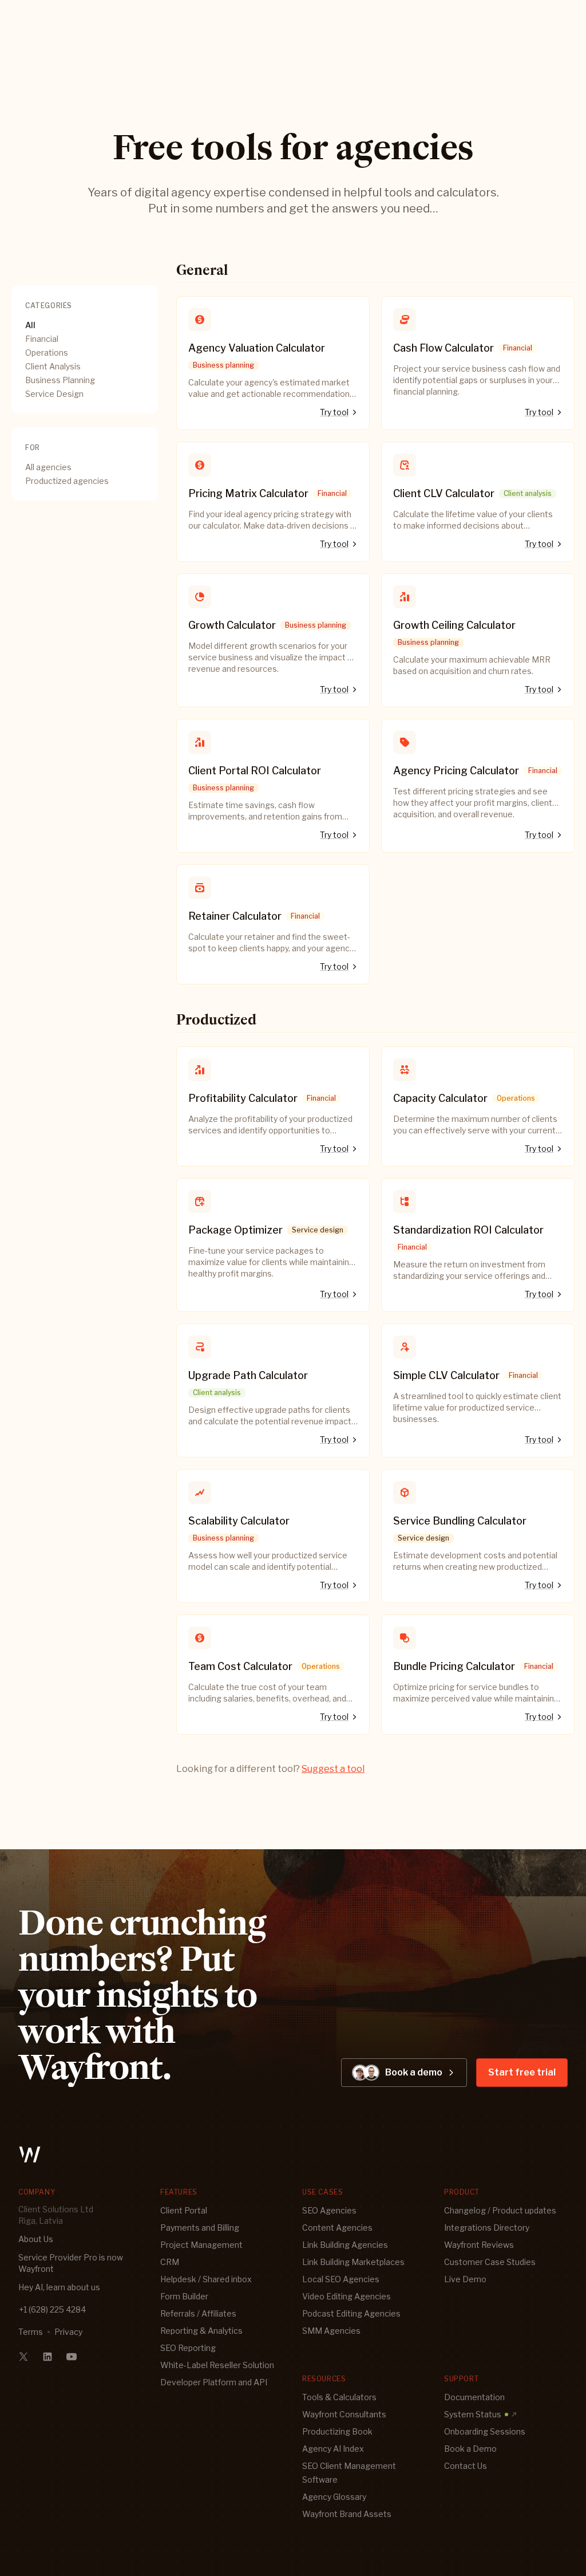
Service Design (54, 394)
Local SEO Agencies (341, 2279)
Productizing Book (337, 2431)
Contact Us (466, 2466)
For (33, 448)
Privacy (68, 2332)
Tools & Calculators (339, 2397)
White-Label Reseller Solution (217, 2365)
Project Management (201, 2245)
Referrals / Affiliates (198, 2313)
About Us (36, 2239)
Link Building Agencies (345, 2245)
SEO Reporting (188, 2348)
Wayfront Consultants (344, 2414)
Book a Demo (470, 2449)
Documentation (474, 2397)
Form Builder (184, 2296)
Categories (49, 306)
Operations (47, 352)
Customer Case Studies (490, 2262)
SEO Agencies (329, 2210)
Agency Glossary (334, 2497)
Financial (42, 339)
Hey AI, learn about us (59, 2287)
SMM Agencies (331, 2331)
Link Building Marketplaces (353, 2262)
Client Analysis (53, 366)
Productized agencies (67, 481)
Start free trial (522, 2072)
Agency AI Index (333, 2449)
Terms (31, 2332)
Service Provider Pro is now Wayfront (71, 2263)
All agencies (48, 467)
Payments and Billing (200, 2228)
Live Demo (465, 2279)
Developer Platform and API (214, 2382)
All (30, 325)
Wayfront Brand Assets (347, 2514)
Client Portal (184, 2210)
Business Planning (60, 380)
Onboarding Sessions (485, 2431)
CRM (170, 2262)
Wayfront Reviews (479, 2245)
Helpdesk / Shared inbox (206, 2279)
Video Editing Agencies (347, 2296)
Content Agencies (337, 2228)
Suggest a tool (333, 1769)
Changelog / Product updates (500, 2210)
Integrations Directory (487, 2228)
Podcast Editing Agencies (351, 2313)
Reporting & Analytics (201, 2331)
